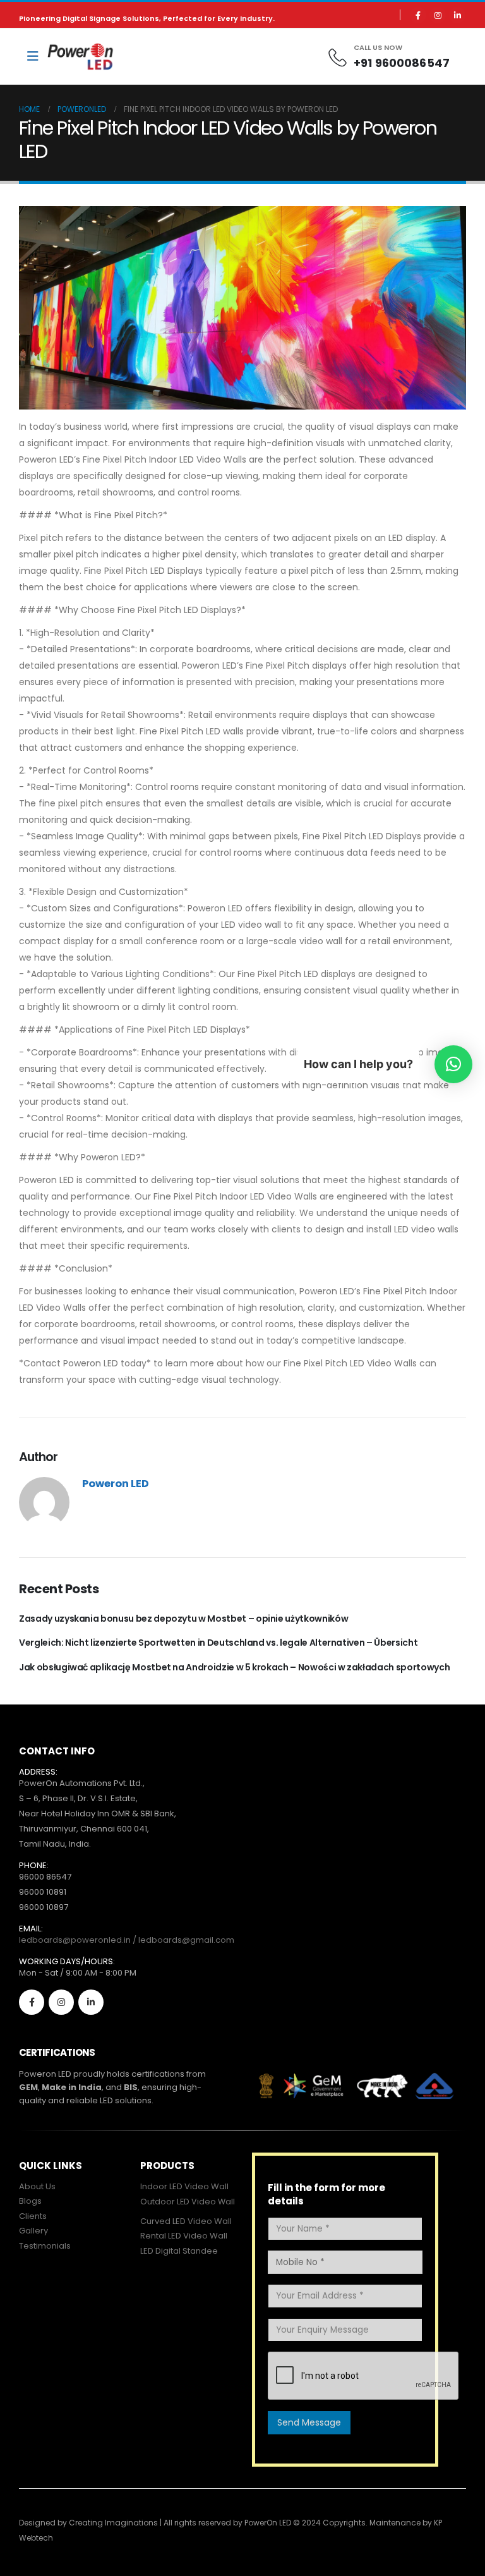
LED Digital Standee (179, 2251)
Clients (33, 2216)
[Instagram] (438, 15)
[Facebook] (418, 15)
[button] (453, 1064)
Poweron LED (116, 1484)
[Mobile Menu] (33, 56)
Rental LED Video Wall (184, 2236)
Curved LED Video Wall (186, 2221)
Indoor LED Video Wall (184, 2186)
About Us (37, 2186)
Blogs (30, 2201)
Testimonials (45, 2246)
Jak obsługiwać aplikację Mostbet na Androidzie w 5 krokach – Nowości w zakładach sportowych (234, 1667)
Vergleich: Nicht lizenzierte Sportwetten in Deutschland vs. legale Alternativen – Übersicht (218, 1643)
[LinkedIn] (457, 15)
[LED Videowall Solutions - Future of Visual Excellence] (81, 57)
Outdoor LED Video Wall (188, 2202)
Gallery (33, 2231)
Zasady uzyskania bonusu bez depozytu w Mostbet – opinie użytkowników (183, 1619)
